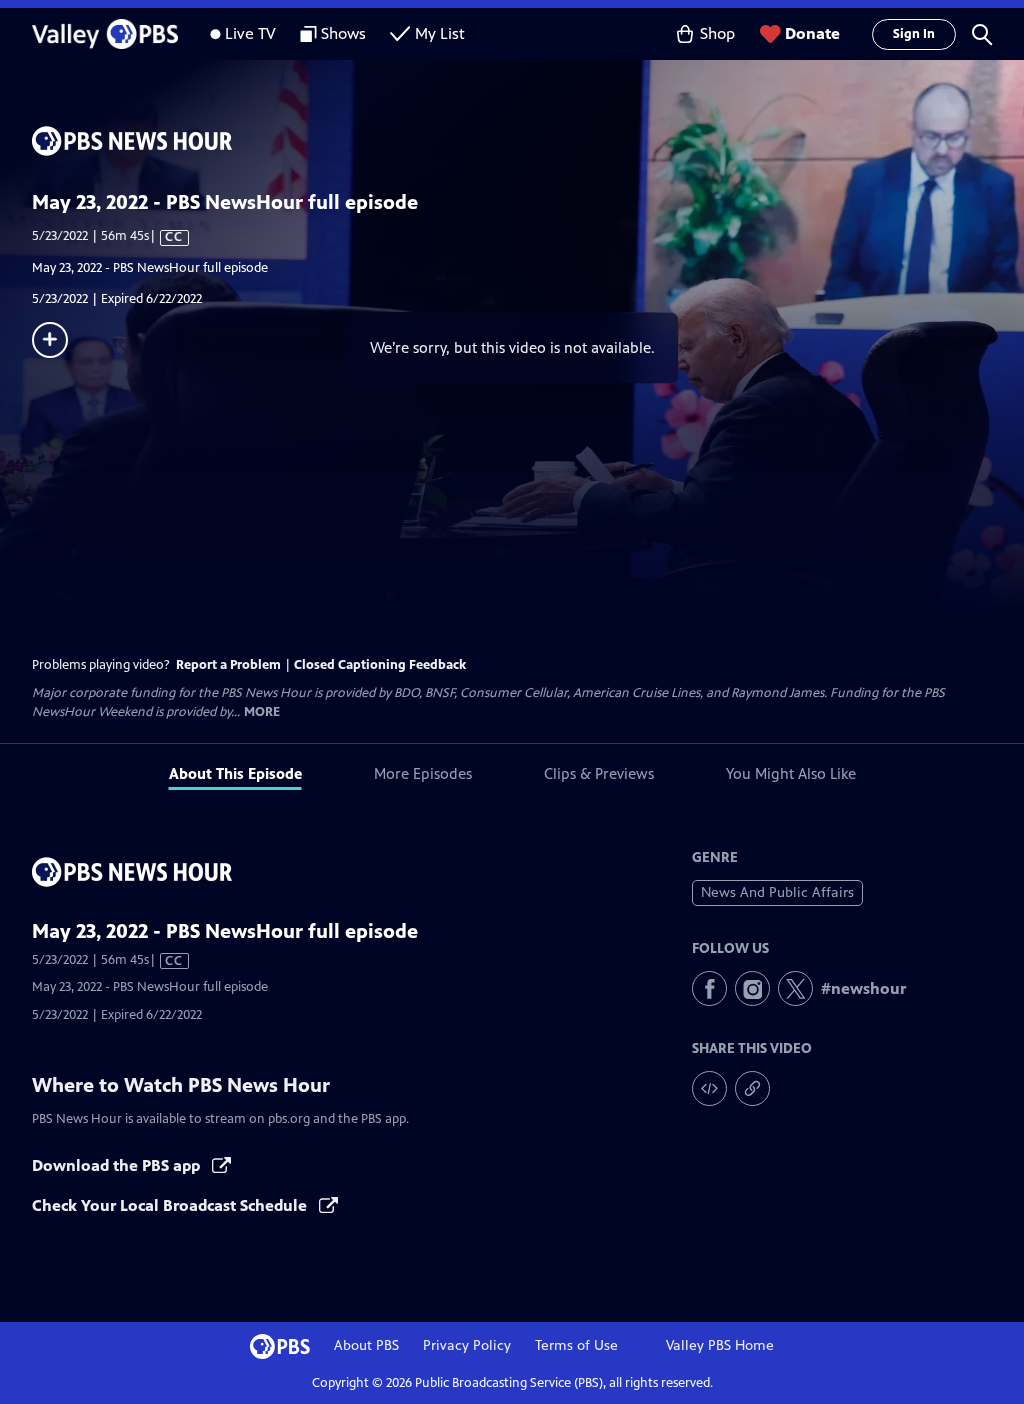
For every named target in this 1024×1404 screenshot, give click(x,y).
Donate (812, 33)
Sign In (914, 34)
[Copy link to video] (752, 1088)
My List (440, 33)
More (262, 712)
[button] (982, 34)
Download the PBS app (118, 1165)
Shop (717, 33)
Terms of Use (576, 1345)
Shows (343, 33)
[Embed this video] (709, 1088)
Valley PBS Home (720, 1345)
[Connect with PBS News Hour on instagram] (752, 988)
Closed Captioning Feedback (380, 665)
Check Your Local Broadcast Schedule (171, 1205)
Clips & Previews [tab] (599, 773)
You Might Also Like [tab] (791, 773)
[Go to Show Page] (528, 141)
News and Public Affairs (777, 892)
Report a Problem (228, 665)
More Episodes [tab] (423, 773)
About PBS (366, 1345)
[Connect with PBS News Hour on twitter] (795, 988)
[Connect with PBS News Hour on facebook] (709, 988)
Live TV (250, 33)
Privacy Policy (467, 1345)
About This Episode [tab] (235, 773)
